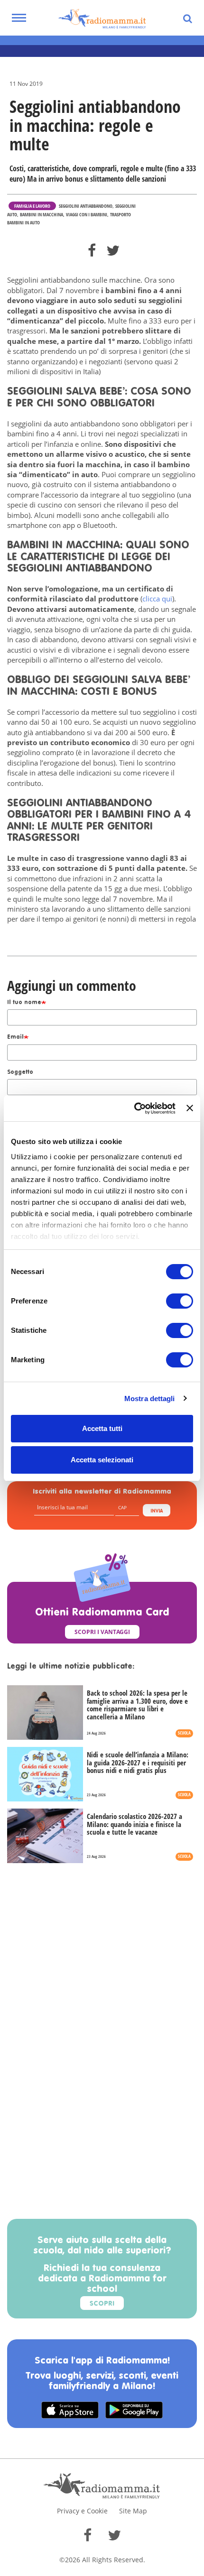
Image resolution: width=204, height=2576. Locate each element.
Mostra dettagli (150, 1399)
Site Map (133, 2511)
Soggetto (20, 1072)
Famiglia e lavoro (32, 206)
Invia (157, 1511)
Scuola (184, 1733)
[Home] (102, 19)
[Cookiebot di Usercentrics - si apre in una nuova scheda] (134, 1108)
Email (15, 1037)
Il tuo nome (24, 1003)
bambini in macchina (42, 214)
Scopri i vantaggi (102, 1632)
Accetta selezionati (102, 1460)
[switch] (180, 1301)
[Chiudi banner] (190, 1108)
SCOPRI (102, 2304)
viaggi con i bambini (87, 214)
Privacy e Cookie (82, 2511)
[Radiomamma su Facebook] (88, 2535)
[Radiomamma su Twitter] (114, 2535)
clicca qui (157, 599)
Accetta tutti (102, 1428)
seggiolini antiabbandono (86, 206)
